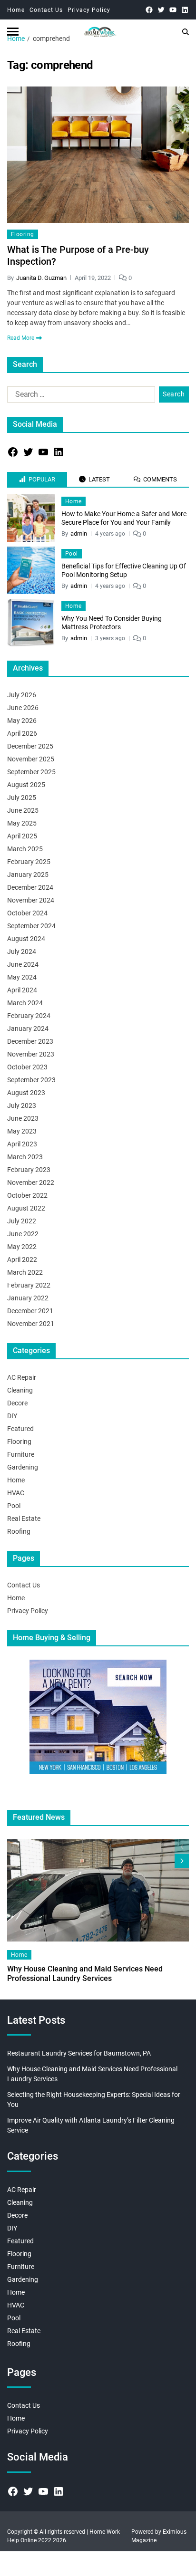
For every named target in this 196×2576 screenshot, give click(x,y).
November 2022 (31, 1182)
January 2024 (28, 1028)
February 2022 (29, 1285)
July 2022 (22, 1221)
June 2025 (23, 810)
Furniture (21, 1454)
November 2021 (31, 1324)
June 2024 (23, 964)
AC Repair (22, 1377)
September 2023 (31, 1080)
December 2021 (30, 1311)
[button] (182, 1861)
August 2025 (26, 785)
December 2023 (30, 1041)
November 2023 (31, 1054)
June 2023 (23, 1118)
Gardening (23, 1467)
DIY (12, 1416)
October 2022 (27, 1195)
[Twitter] (161, 10)
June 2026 (23, 708)
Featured (20, 1429)
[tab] (37, 480)
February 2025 (29, 862)
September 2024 (31, 926)
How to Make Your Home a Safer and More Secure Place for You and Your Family (124, 518)
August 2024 (26, 939)
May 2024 (22, 977)
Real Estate (24, 1519)
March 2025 (25, 849)
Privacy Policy (89, 10)
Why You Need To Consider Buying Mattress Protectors (112, 623)
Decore (17, 1403)
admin (79, 533)
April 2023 (22, 1144)
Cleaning (20, 1390)
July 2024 (22, 952)
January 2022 (28, 1298)
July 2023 (22, 1105)
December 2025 (30, 746)
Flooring (23, 234)
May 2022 (22, 1247)
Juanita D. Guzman (41, 278)
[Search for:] (79, 396)
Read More (21, 338)
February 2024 (29, 1016)
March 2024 (25, 1003)
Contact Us (46, 10)
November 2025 (31, 759)
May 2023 (22, 1131)
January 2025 (28, 875)
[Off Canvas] (13, 32)
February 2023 (29, 1170)
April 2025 (22, 836)
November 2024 (31, 900)
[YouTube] (173, 10)
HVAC (16, 1493)
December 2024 (30, 887)
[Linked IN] (185, 10)
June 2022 (23, 1234)
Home (16, 10)
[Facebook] (149, 10)
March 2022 (25, 1272)
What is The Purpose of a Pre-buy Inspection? (78, 255)
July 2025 (22, 798)
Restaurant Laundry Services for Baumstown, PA (79, 2053)
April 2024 (22, 990)
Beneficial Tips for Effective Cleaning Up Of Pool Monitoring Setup (124, 570)
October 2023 (27, 1067)
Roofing (19, 1531)
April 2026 (22, 733)
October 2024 (27, 913)
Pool (72, 554)
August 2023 (26, 1093)
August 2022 (26, 1208)
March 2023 (25, 1157)
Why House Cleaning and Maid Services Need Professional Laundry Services (85, 1974)
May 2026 (22, 721)
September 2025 (31, 772)
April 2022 (22, 1259)
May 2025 (22, 823)
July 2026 (22, 695)
